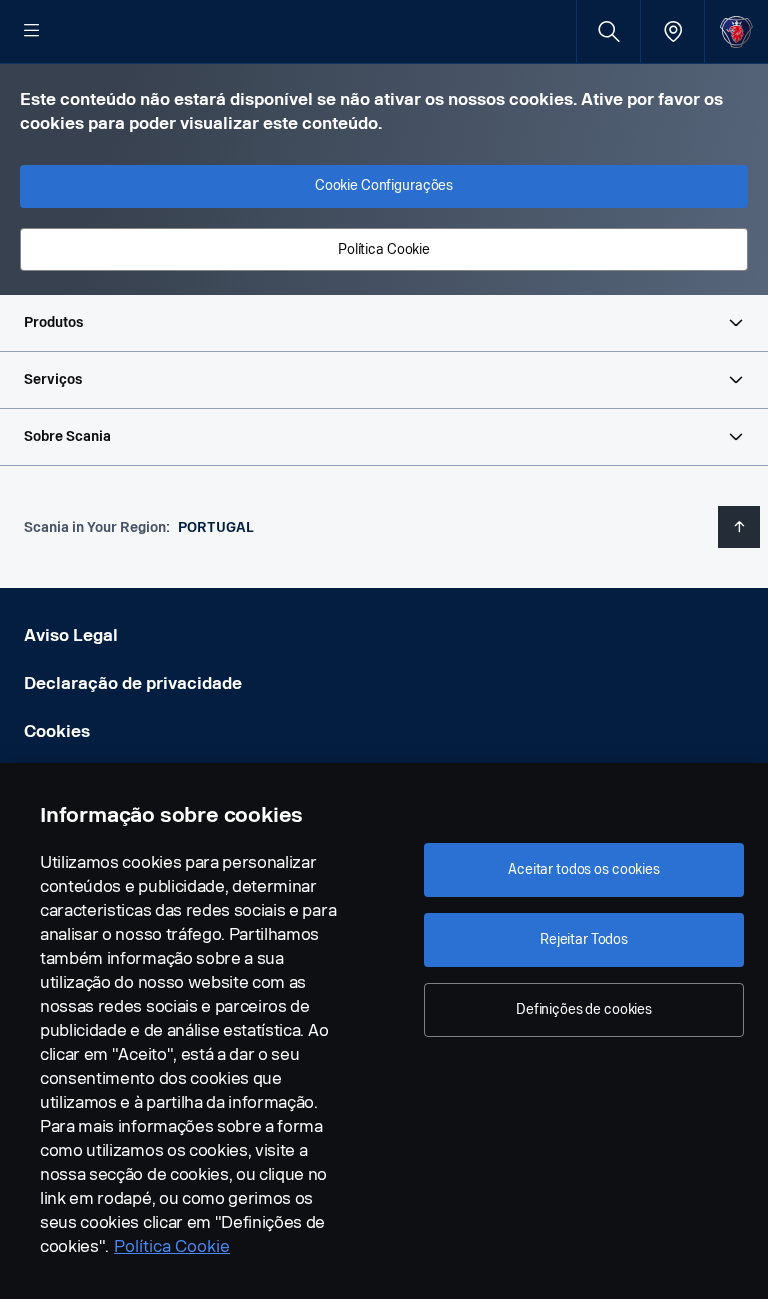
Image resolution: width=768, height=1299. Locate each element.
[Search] (608, 31)
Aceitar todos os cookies (584, 869)
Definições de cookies (584, 1009)
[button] (384, 323)
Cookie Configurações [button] (384, 185)
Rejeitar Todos (584, 939)
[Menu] (32, 32)
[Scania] (736, 31)
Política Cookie (172, 1246)
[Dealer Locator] (672, 31)
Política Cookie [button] (384, 249)
